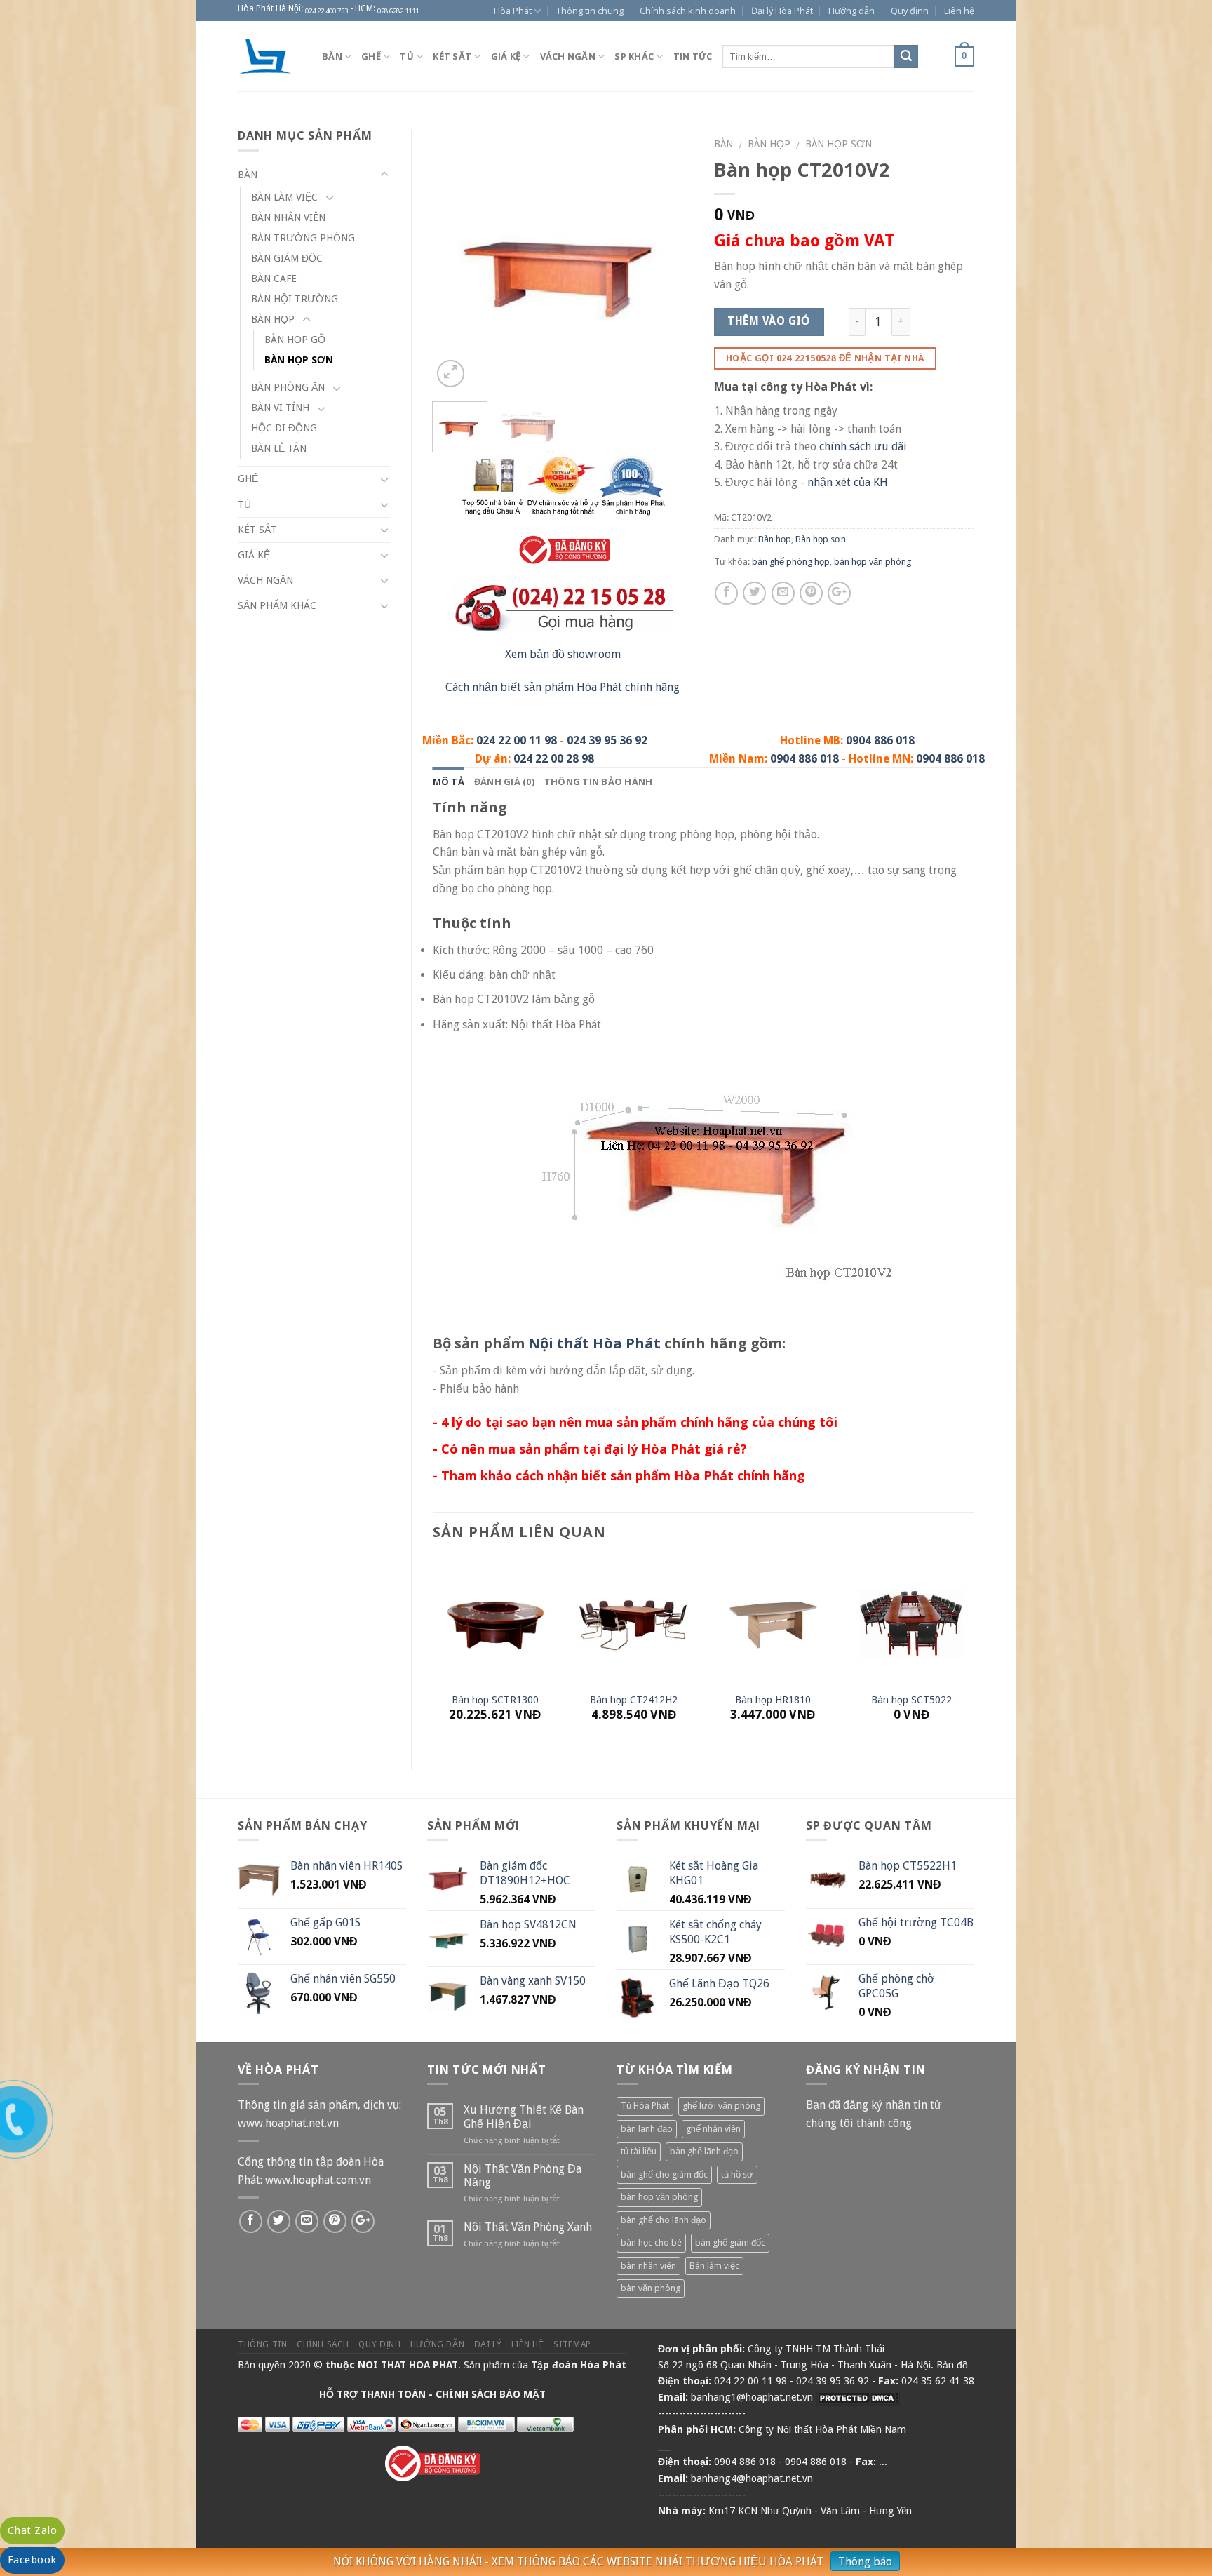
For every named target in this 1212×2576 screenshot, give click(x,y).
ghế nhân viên (713, 2129)
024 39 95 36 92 (607, 740)
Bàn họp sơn (839, 144)
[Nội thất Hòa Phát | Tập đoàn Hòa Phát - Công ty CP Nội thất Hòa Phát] (269, 56)
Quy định (910, 11)
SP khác (634, 56)
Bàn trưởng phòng (303, 238)
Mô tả (449, 781)
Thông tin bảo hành (599, 781)
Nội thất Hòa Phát (594, 1343)
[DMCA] (858, 2397)
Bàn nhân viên (288, 217)
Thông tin (263, 2344)
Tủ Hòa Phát (645, 2106)
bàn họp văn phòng (873, 562)
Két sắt (452, 56)
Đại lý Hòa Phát (782, 11)
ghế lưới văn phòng (721, 2106)
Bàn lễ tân (279, 448)
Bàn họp (769, 144)
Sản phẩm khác (277, 605)
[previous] (455, 261)
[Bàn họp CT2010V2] (563, 259)
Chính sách (323, 2344)
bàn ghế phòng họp (791, 562)
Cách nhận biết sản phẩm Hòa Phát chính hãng (563, 687)
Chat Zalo (32, 2530)
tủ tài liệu (639, 2151)
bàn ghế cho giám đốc (664, 2174)
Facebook (32, 2560)
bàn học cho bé (651, 2242)
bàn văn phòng (651, 2288)
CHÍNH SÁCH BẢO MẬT (491, 2394)
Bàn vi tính (280, 408)
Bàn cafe (274, 279)
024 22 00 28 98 (554, 759)
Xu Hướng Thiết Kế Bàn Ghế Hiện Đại (524, 2117)
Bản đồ (952, 2365)
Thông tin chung (590, 11)
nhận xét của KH (848, 482)
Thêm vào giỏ (769, 321)
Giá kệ (506, 56)
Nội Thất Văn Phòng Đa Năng (523, 2175)
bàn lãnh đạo (647, 2129)
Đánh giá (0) (504, 781)
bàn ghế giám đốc (730, 2242)
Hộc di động (284, 428)
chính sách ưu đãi (863, 447)
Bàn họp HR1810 (773, 1700)
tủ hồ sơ (737, 2174)
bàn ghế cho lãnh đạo (664, 2220)
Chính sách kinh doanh (688, 11)
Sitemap (572, 2344)
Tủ (407, 56)
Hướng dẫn (851, 11)
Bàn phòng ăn (288, 387)
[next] (670, 261)
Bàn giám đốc (287, 258)
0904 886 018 (880, 740)
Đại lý (488, 2344)
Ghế (371, 56)
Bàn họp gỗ (295, 340)
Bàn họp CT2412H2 (634, 1700)
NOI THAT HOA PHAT (408, 2365)
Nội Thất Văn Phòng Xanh (528, 2227)
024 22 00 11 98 (517, 740)
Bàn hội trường (295, 299)
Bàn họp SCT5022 (911, 1700)
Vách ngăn (568, 56)
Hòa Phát (513, 11)
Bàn (332, 56)
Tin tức (693, 56)
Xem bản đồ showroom (563, 654)
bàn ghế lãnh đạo (704, 2151)
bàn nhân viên (648, 2266)
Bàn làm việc (284, 197)
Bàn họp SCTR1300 (495, 1700)
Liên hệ (959, 11)
